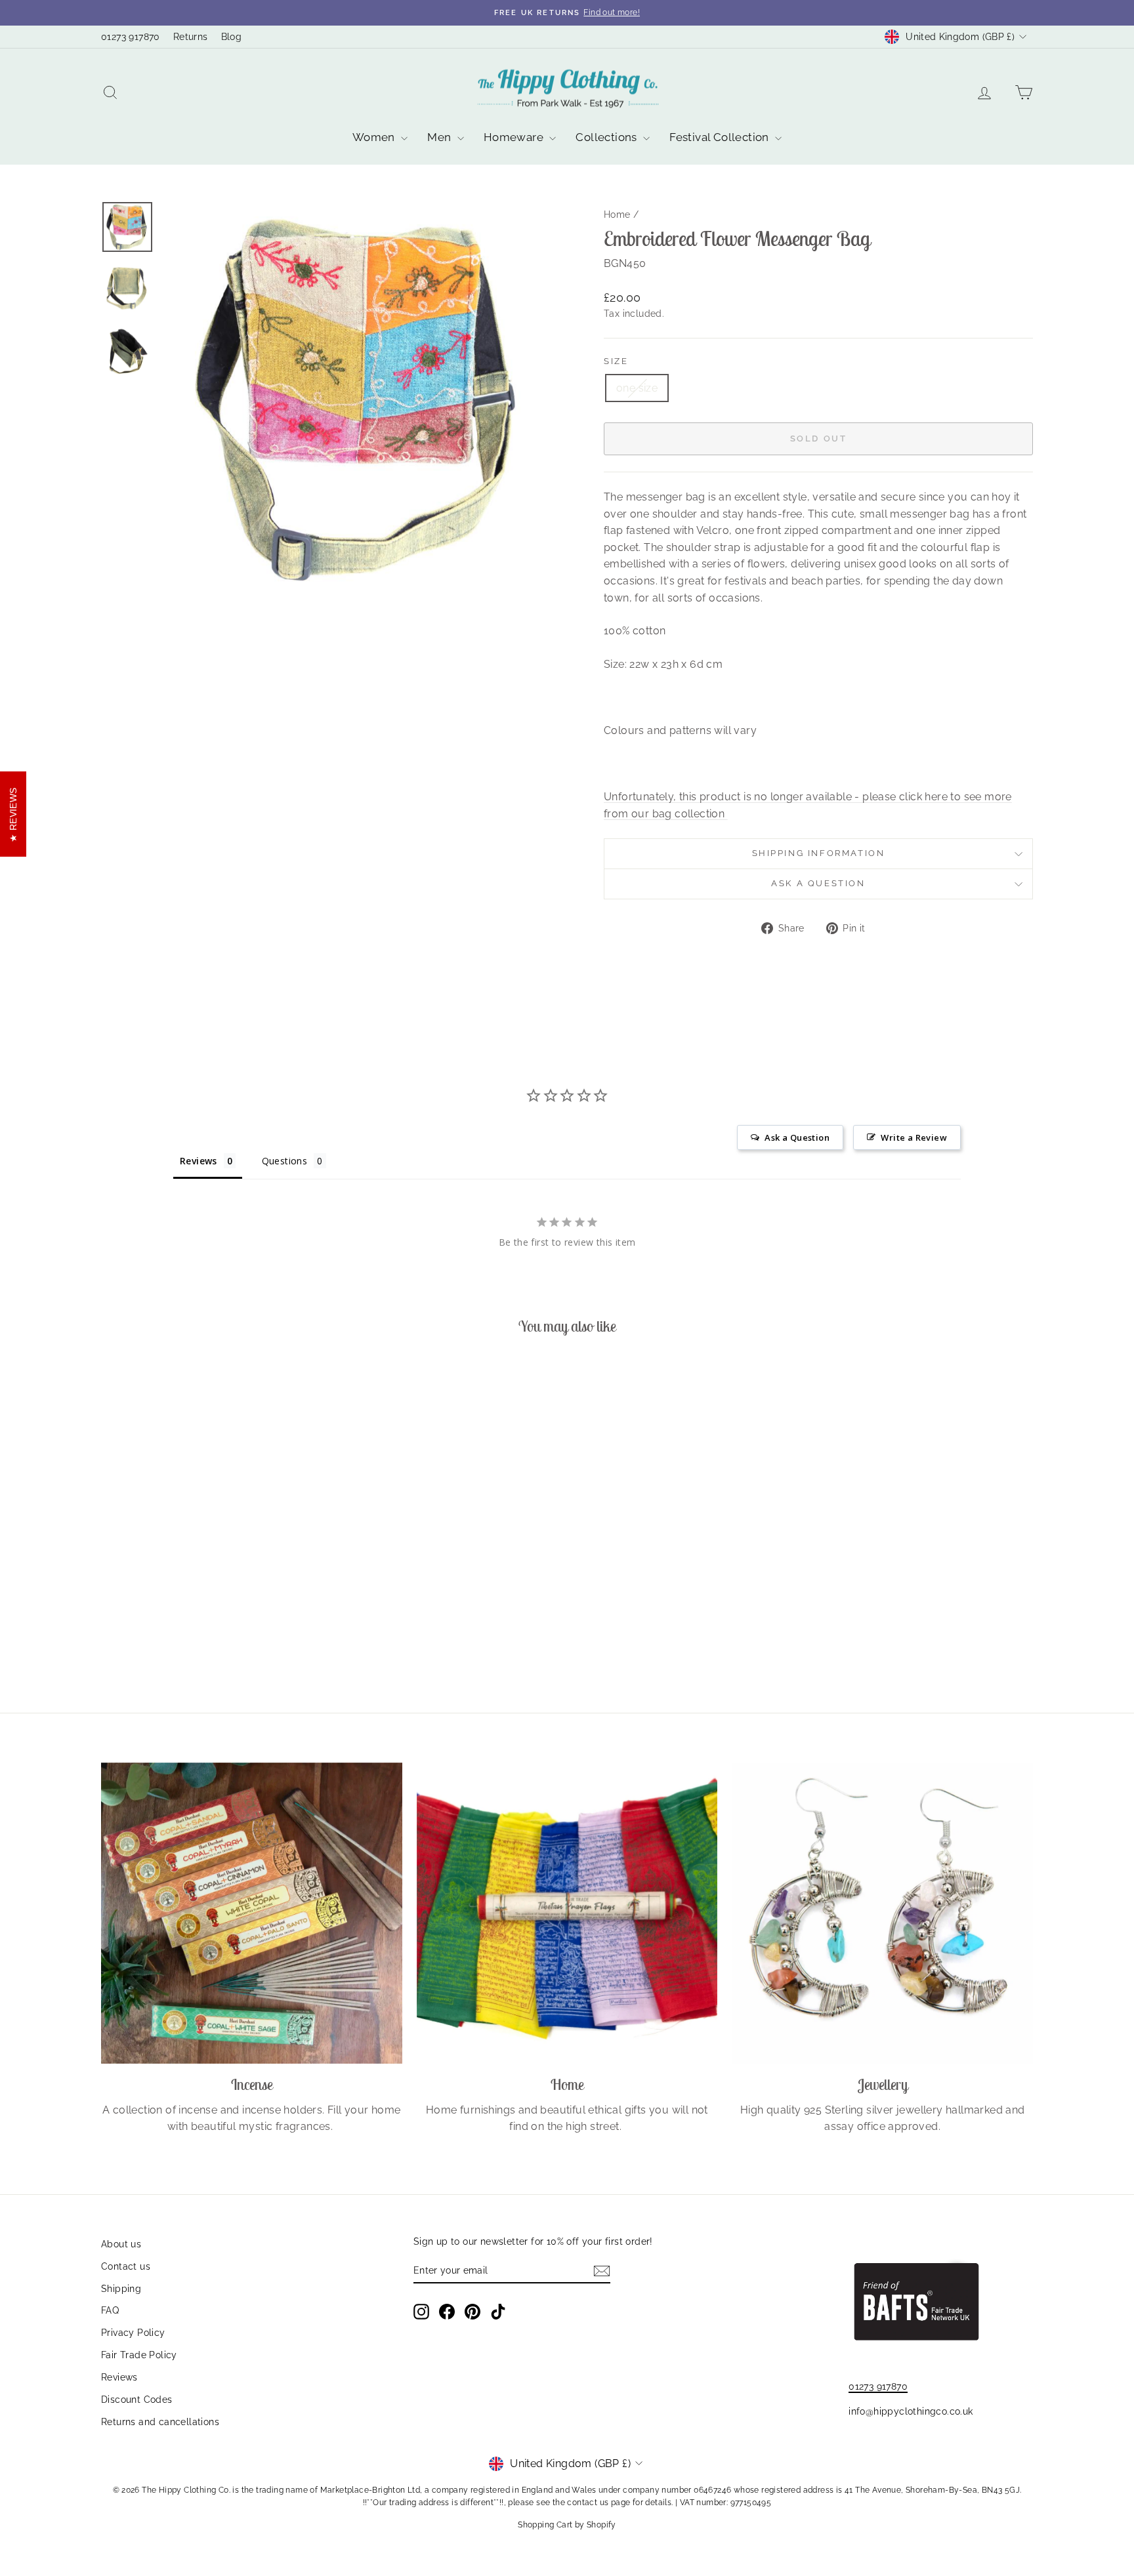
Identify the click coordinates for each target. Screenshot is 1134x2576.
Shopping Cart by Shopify (567, 2525)
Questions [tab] (285, 1161)
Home (617, 215)
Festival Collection (721, 137)
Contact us (126, 2266)
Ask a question (818, 883)
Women (375, 137)
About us (121, 2244)
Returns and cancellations (160, 2422)
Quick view (212, 1575)
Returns (191, 37)
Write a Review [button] (914, 1137)
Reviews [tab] (199, 1161)
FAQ (110, 2310)
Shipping (121, 2289)
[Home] (567, 1913)
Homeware (515, 137)
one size (637, 388)
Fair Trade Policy (139, 2355)
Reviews (119, 2377)
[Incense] (252, 1913)
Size (616, 361)
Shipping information (819, 853)
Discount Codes (137, 2400)
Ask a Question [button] (797, 1137)
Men (441, 137)
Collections (608, 137)
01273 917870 (131, 37)
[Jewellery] (882, 1913)
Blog (232, 37)
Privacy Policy (133, 2333)
